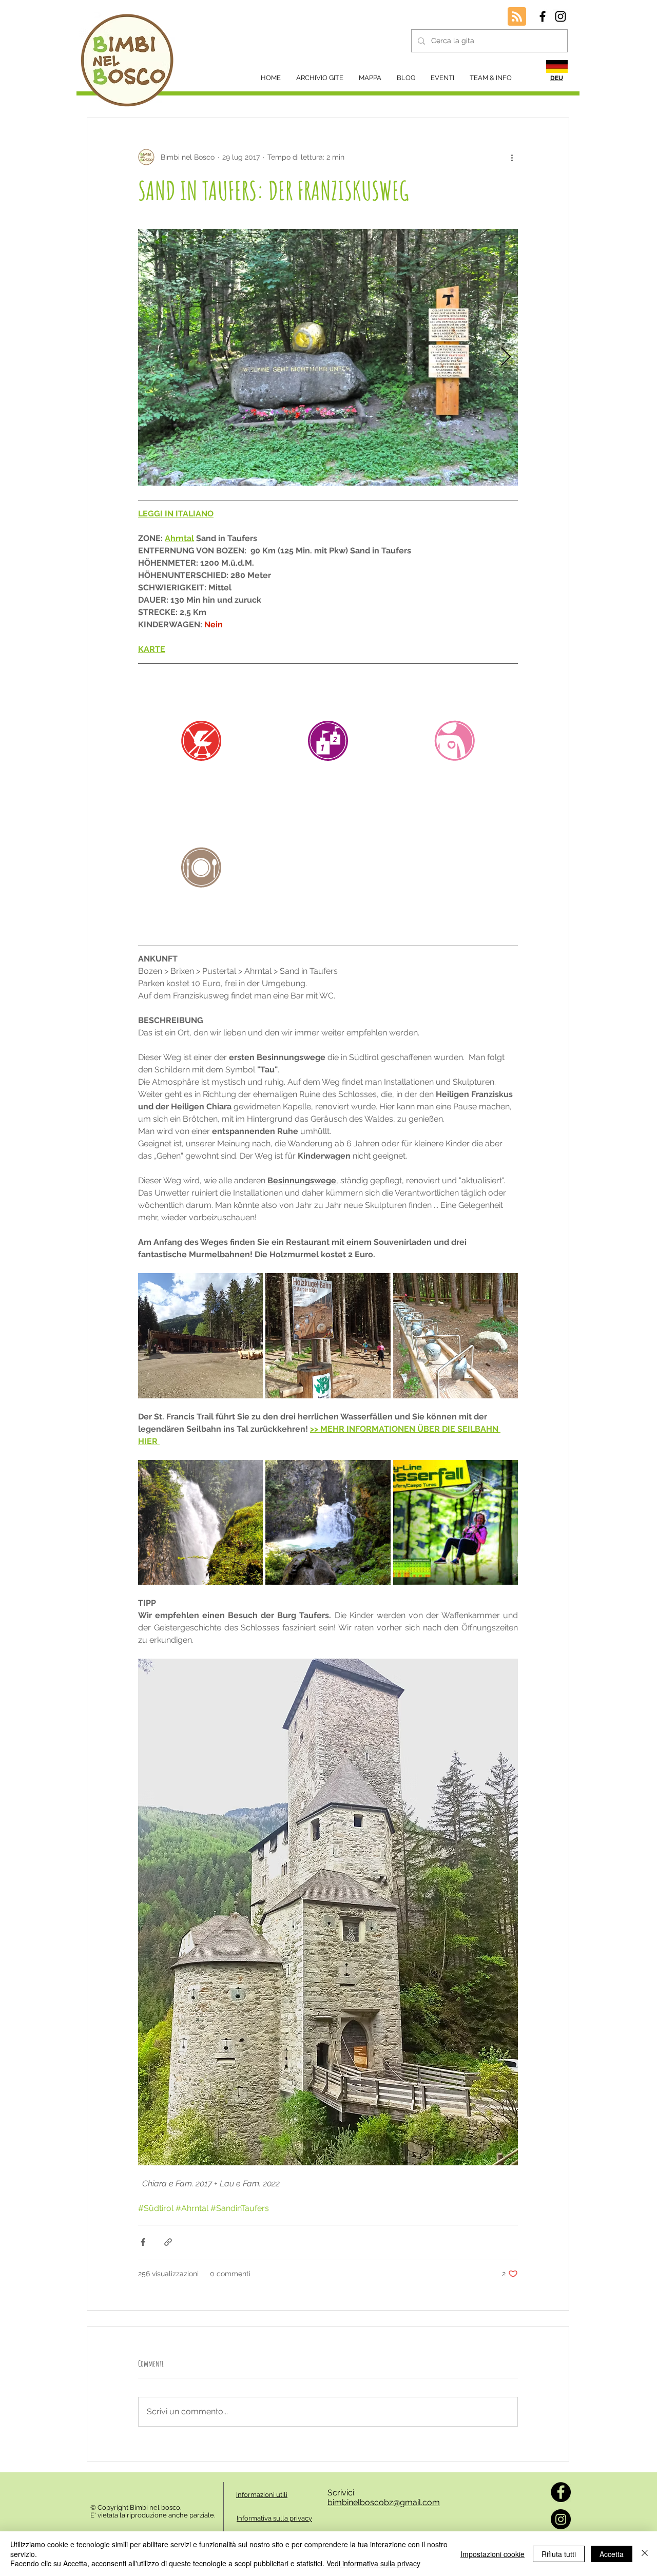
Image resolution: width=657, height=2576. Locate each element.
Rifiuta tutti (559, 2554)
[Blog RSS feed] (517, 17)
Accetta (612, 2554)
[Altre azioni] (512, 157)
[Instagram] (561, 2519)
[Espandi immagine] (328, 357)
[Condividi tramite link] (168, 2242)
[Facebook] (561, 2492)
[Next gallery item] (506, 358)
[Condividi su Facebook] (143, 2242)
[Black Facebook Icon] (543, 16)
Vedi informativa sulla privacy (373, 2563)
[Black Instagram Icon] (561, 16)
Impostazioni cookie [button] (492, 2554)
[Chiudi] (645, 2554)
